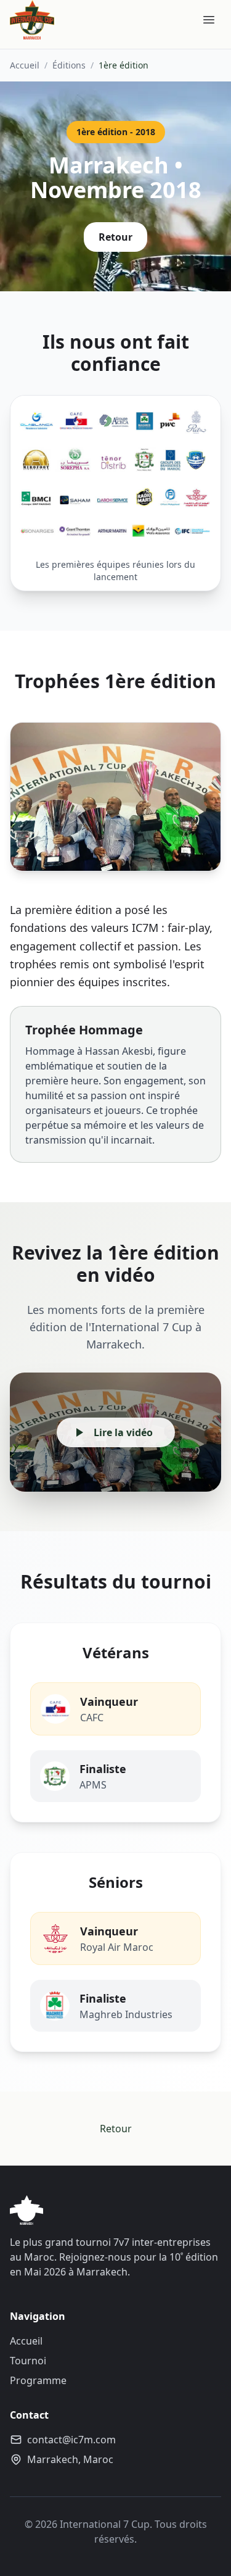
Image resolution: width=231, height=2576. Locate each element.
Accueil (25, 65)
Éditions (69, 65)
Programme (38, 2380)
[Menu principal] (209, 20)
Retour (115, 237)
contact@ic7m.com (71, 2440)
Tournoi (28, 2361)
